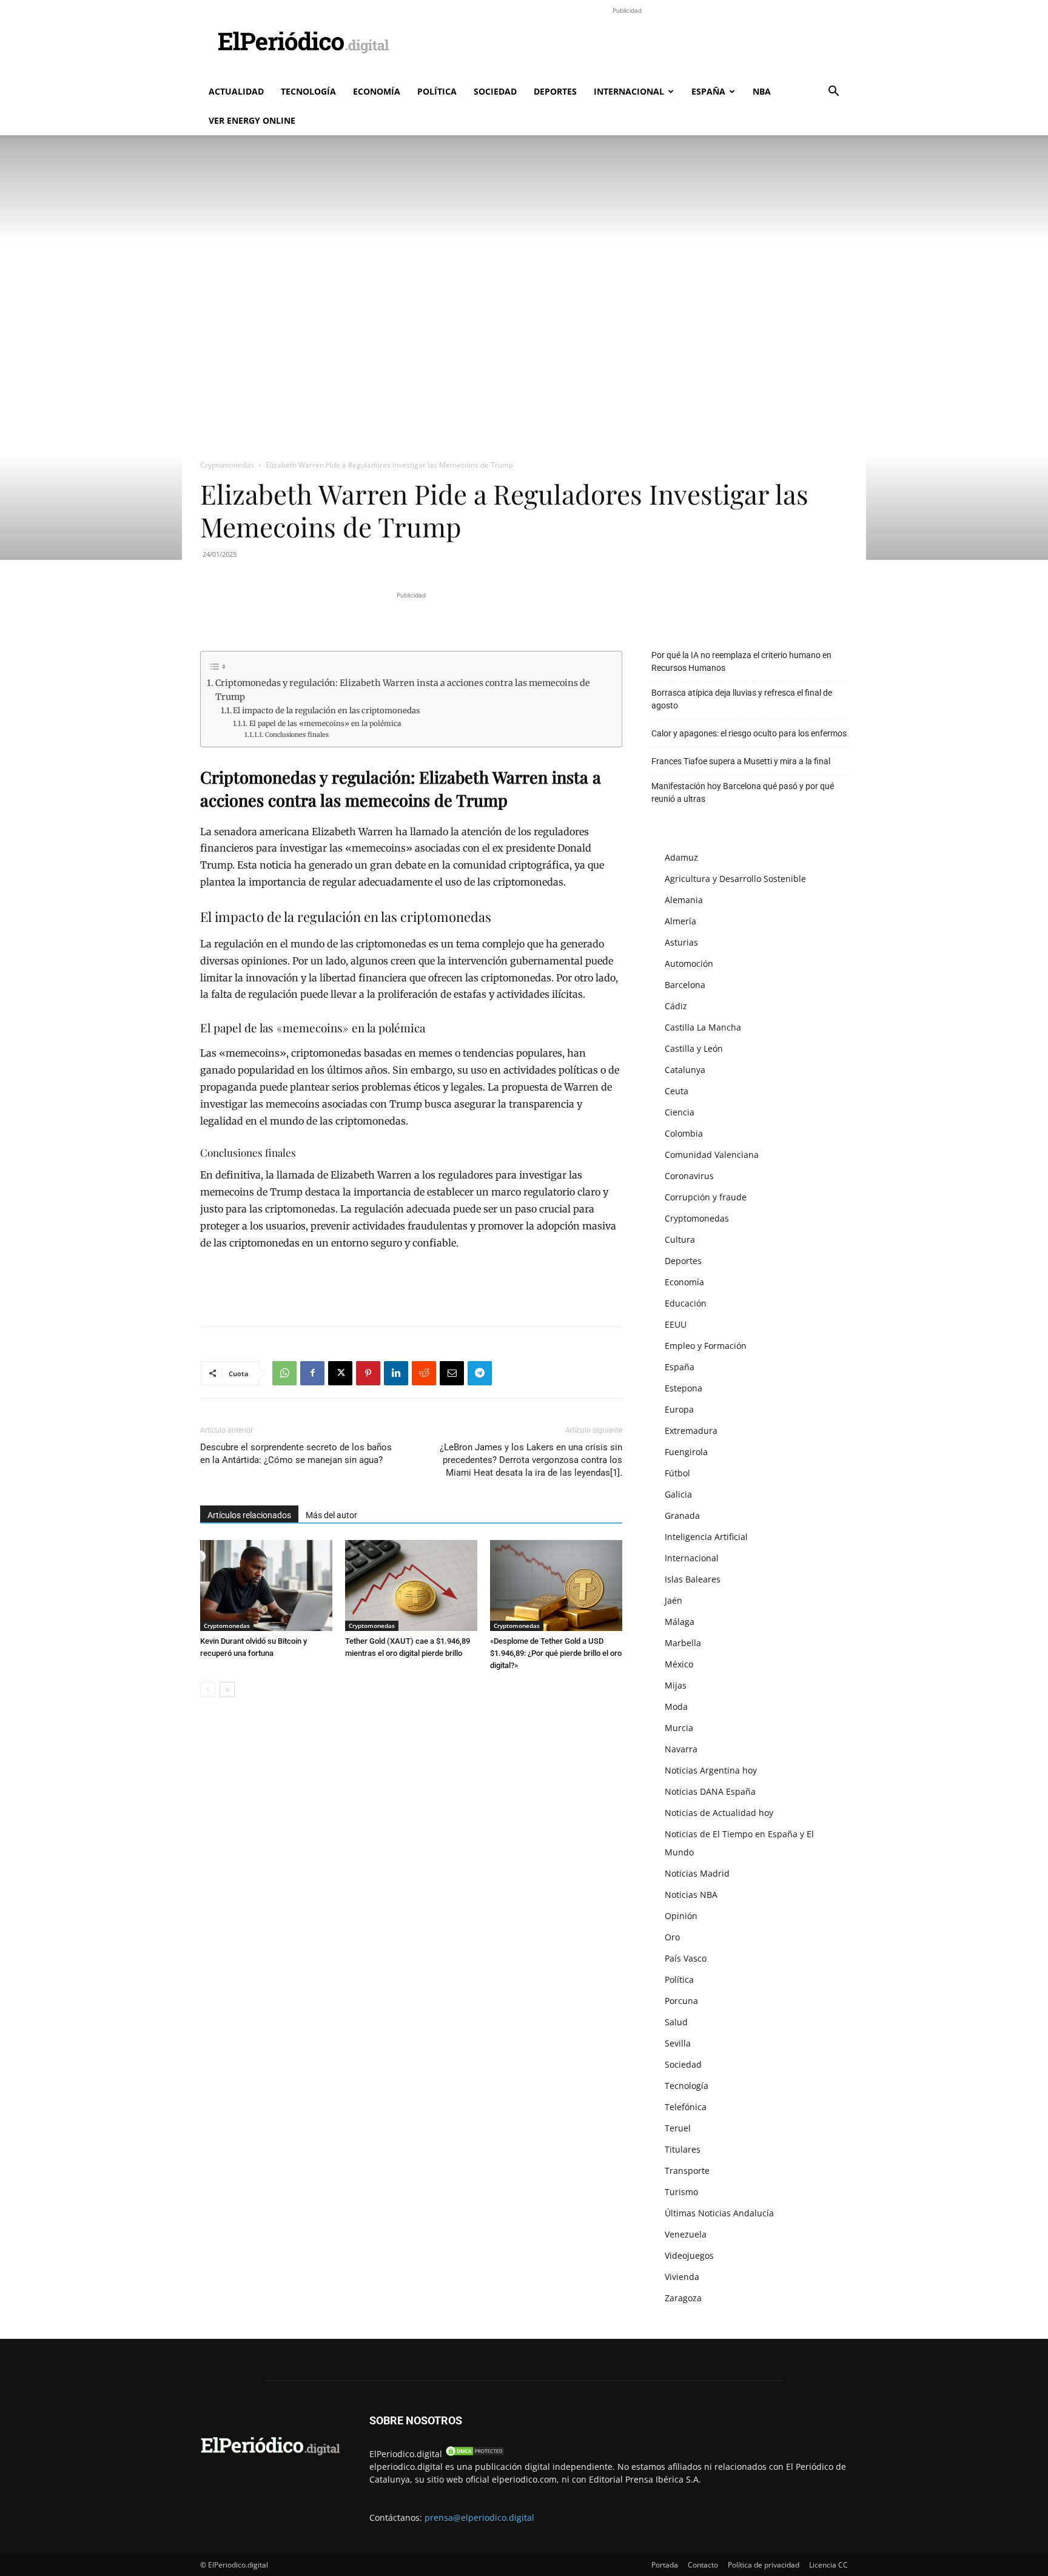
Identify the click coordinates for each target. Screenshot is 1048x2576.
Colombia (684, 1133)
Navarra (681, 1749)
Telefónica (686, 2107)
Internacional (629, 91)
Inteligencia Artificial (706, 1537)
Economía (377, 91)
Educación (686, 1303)
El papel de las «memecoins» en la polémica (325, 723)
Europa (679, 1409)
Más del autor (331, 1515)
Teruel (678, 2128)
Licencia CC (828, 2565)
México (679, 1664)
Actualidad (236, 91)
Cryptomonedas (227, 465)
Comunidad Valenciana (712, 1155)
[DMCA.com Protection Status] (475, 2454)
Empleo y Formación (706, 1346)
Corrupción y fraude (706, 1197)
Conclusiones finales (297, 735)
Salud (676, 2022)
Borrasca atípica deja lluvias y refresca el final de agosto (742, 699)
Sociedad (495, 91)
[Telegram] (480, 1373)
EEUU (676, 1324)
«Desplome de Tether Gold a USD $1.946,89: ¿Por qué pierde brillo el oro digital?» (556, 1653)
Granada (682, 1515)
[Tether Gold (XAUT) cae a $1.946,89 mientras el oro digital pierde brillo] (411, 1586)
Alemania (684, 900)
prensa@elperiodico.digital (479, 2517)
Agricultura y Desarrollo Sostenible (735, 879)
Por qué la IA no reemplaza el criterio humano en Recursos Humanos (741, 661)
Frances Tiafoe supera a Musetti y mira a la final (741, 761)
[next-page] (227, 1690)
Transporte (687, 2171)
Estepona (684, 1388)
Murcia (679, 1728)
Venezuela (686, 2234)
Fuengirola (686, 1452)
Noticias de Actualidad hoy (719, 1813)
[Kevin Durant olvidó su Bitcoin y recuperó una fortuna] (266, 1586)
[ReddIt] (424, 1373)
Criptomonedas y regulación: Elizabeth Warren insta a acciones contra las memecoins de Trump (403, 690)
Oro (672, 1937)
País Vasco (686, 1958)
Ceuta (677, 1091)
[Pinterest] (368, 1373)
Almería (680, 921)
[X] (340, 1373)
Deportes (555, 91)
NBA (762, 91)
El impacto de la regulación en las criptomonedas (326, 711)
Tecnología (308, 91)
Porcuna (681, 2001)
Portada (665, 2565)
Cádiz (676, 1006)
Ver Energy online (252, 120)
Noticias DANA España (710, 1791)
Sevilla (678, 2043)
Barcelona (685, 985)
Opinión (681, 1916)
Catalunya (685, 1070)
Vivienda (682, 2277)
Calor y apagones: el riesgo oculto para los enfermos (749, 733)
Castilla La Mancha (703, 1027)
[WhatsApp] (284, 1373)
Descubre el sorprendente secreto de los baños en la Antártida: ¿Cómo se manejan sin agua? (296, 1454)
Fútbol (677, 1473)
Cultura (680, 1239)
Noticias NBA (691, 1895)
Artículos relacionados (249, 1515)
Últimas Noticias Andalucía (719, 2213)
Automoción (689, 963)
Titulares (683, 2149)
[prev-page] (208, 1690)
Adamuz (681, 857)
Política (437, 91)
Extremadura (691, 1431)
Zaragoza (683, 2298)
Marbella (683, 1643)
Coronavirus (689, 1176)
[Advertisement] (627, 44)
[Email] (452, 1373)
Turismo (681, 2192)
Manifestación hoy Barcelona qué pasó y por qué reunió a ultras (743, 792)
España (708, 91)
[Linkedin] (396, 1373)
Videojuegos (689, 2255)
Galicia (678, 1494)
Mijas (676, 1685)
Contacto (703, 2565)
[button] (833, 92)
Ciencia (680, 1112)
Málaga (680, 1622)
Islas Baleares (693, 1579)
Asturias (681, 942)
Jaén (673, 1600)
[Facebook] (312, 1373)
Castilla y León (694, 1048)
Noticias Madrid (697, 1873)
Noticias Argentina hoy (711, 1770)
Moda (676, 1707)
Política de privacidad (764, 2565)
